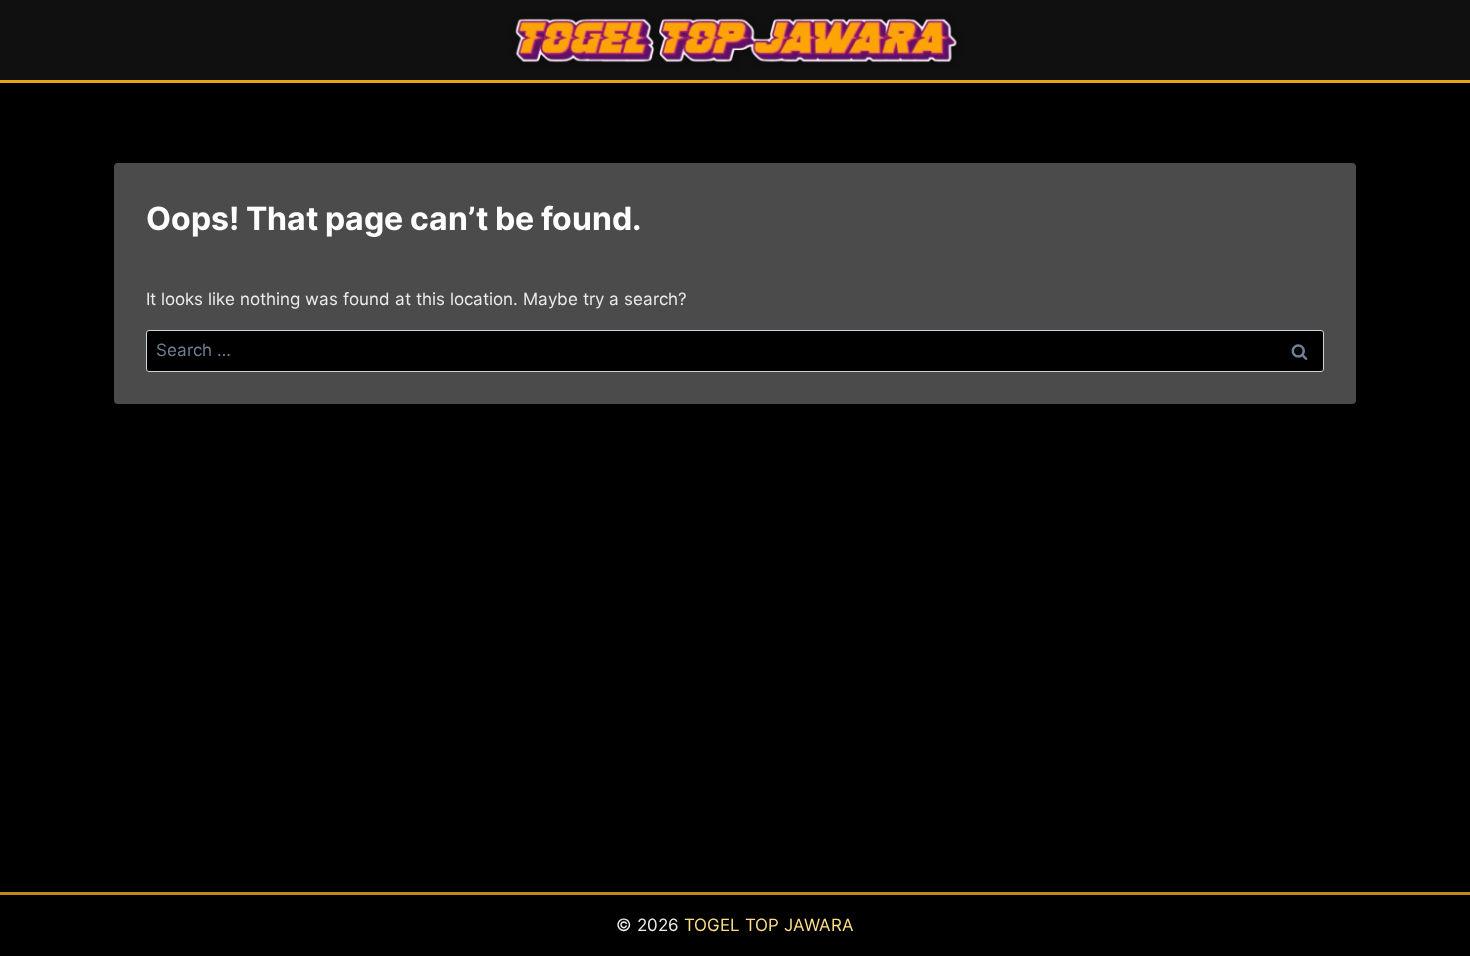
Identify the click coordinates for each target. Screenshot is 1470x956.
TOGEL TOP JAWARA (769, 925)
